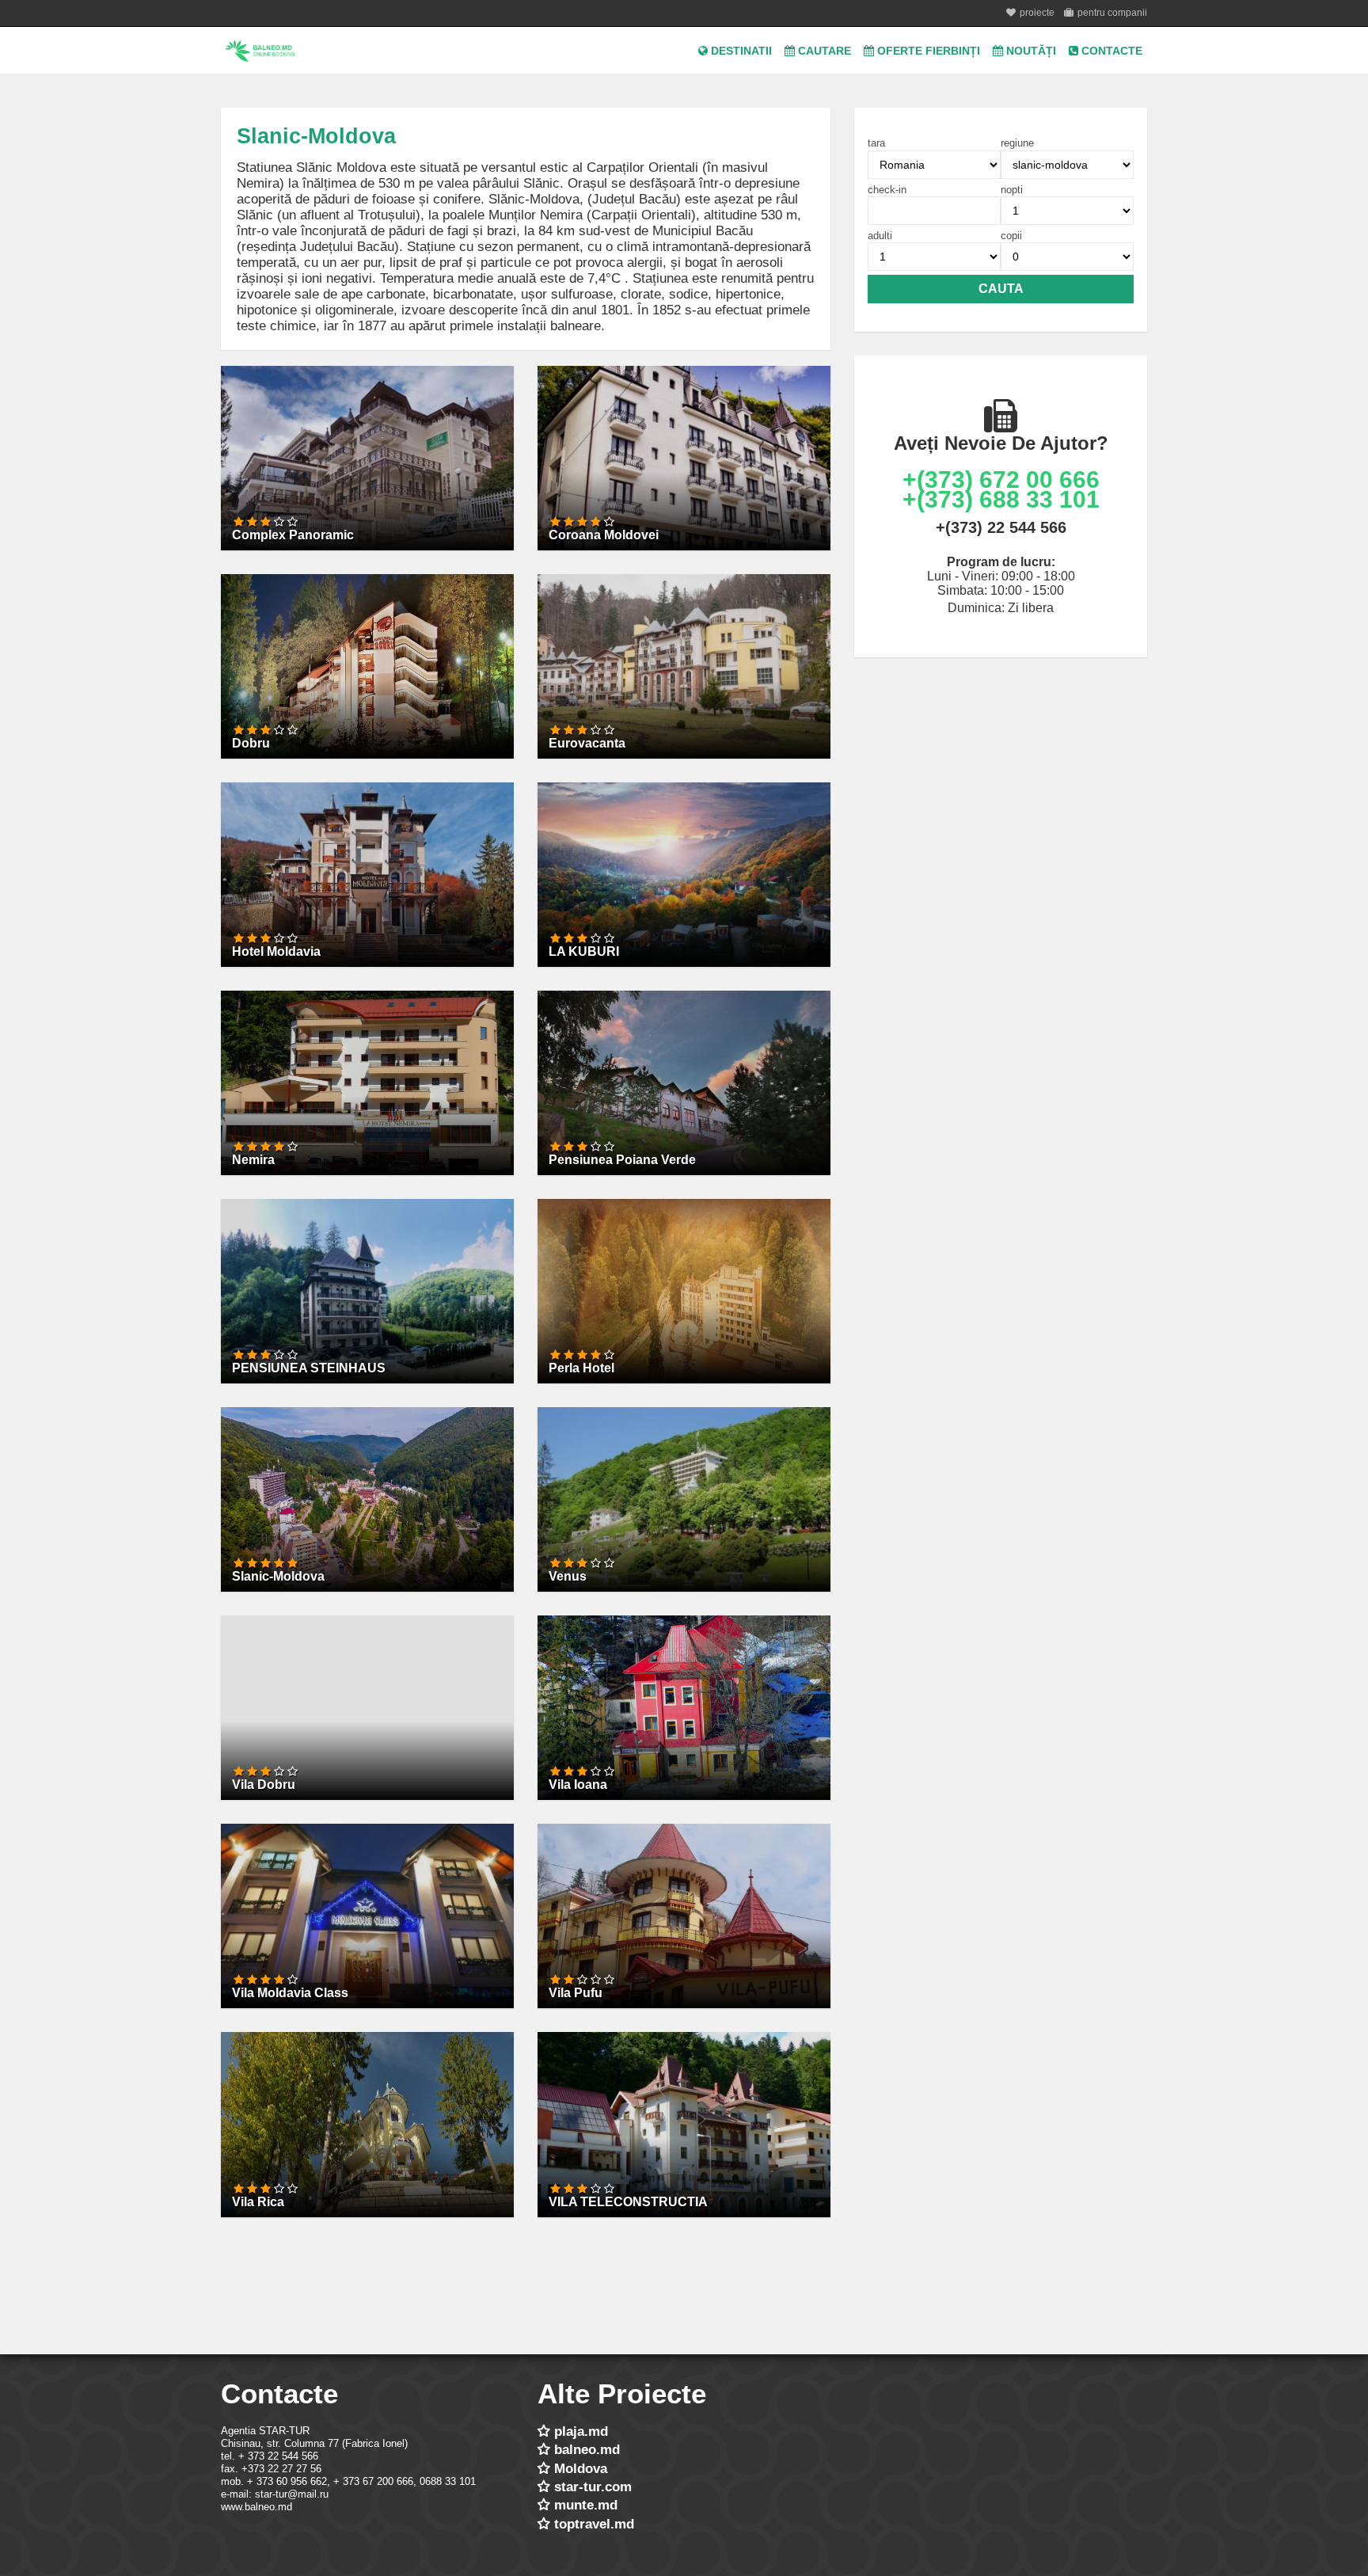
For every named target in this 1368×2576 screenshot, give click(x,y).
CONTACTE (1110, 51)
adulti (880, 236)
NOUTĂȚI (1030, 51)
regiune (1017, 143)
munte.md (586, 2505)
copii (1011, 236)
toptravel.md (594, 2524)
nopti (1012, 190)
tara (876, 143)
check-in (887, 190)
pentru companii (1112, 13)
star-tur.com (593, 2487)
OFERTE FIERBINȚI (927, 51)
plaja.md (581, 2431)
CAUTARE (823, 51)
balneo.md (587, 2450)
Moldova (581, 2469)
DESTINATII (740, 51)
